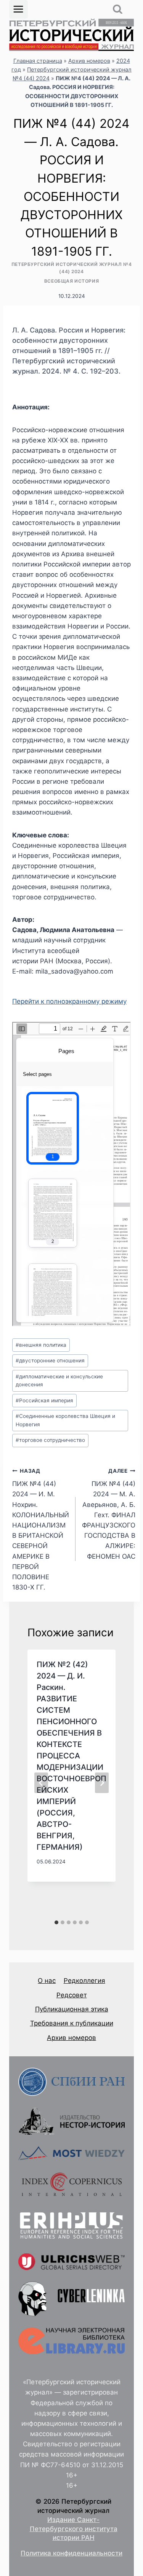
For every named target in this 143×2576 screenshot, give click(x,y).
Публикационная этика (72, 2009)
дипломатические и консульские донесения (59, 1381)
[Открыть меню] (18, 9)
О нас (47, 1981)
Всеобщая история (72, 281)
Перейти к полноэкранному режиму (69, 1001)
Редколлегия (84, 1981)
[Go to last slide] (41, 1783)
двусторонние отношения (50, 1360)
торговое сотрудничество (50, 1440)
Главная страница (38, 61)
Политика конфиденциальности (71, 2553)
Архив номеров (89, 61)
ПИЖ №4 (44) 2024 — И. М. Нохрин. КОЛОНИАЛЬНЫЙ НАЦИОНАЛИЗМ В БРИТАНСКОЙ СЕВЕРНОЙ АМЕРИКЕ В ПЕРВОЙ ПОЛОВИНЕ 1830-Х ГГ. (41, 1530)
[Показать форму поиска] (118, 9)
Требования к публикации (72, 2023)
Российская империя (44, 1400)
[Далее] (102, 1783)
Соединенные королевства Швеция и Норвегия (65, 1420)
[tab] (56, 1922)
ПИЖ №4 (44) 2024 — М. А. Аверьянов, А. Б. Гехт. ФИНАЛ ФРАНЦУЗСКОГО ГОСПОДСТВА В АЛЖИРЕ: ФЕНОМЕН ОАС (109, 1514)
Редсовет (72, 1995)
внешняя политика (41, 1345)
